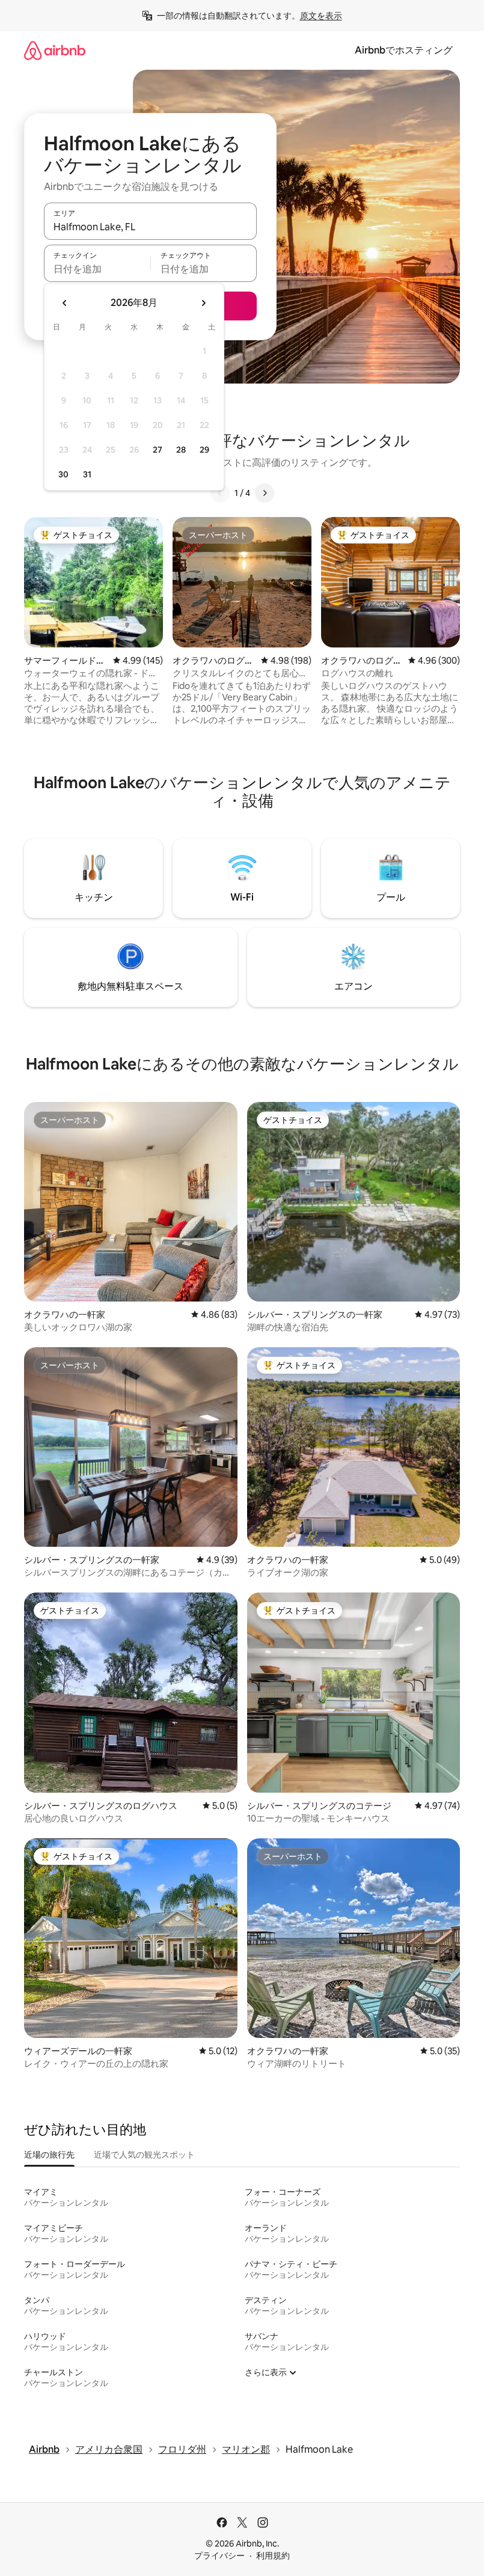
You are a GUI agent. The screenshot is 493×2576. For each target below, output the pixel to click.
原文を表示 (321, 16)
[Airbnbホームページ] (55, 50)
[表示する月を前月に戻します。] (65, 303)
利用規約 (273, 2556)
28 (181, 450)
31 (87, 474)
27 (158, 450)
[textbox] (97, 269)
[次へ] (265, 493)
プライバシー (219, 2556)
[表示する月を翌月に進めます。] (203, 303)
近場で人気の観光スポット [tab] (144, 2155)
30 (63, 474)
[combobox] (150, 227)
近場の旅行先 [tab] (49, 2155)
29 (204, 450)
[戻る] (220, 493)
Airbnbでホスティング (404, 50)
